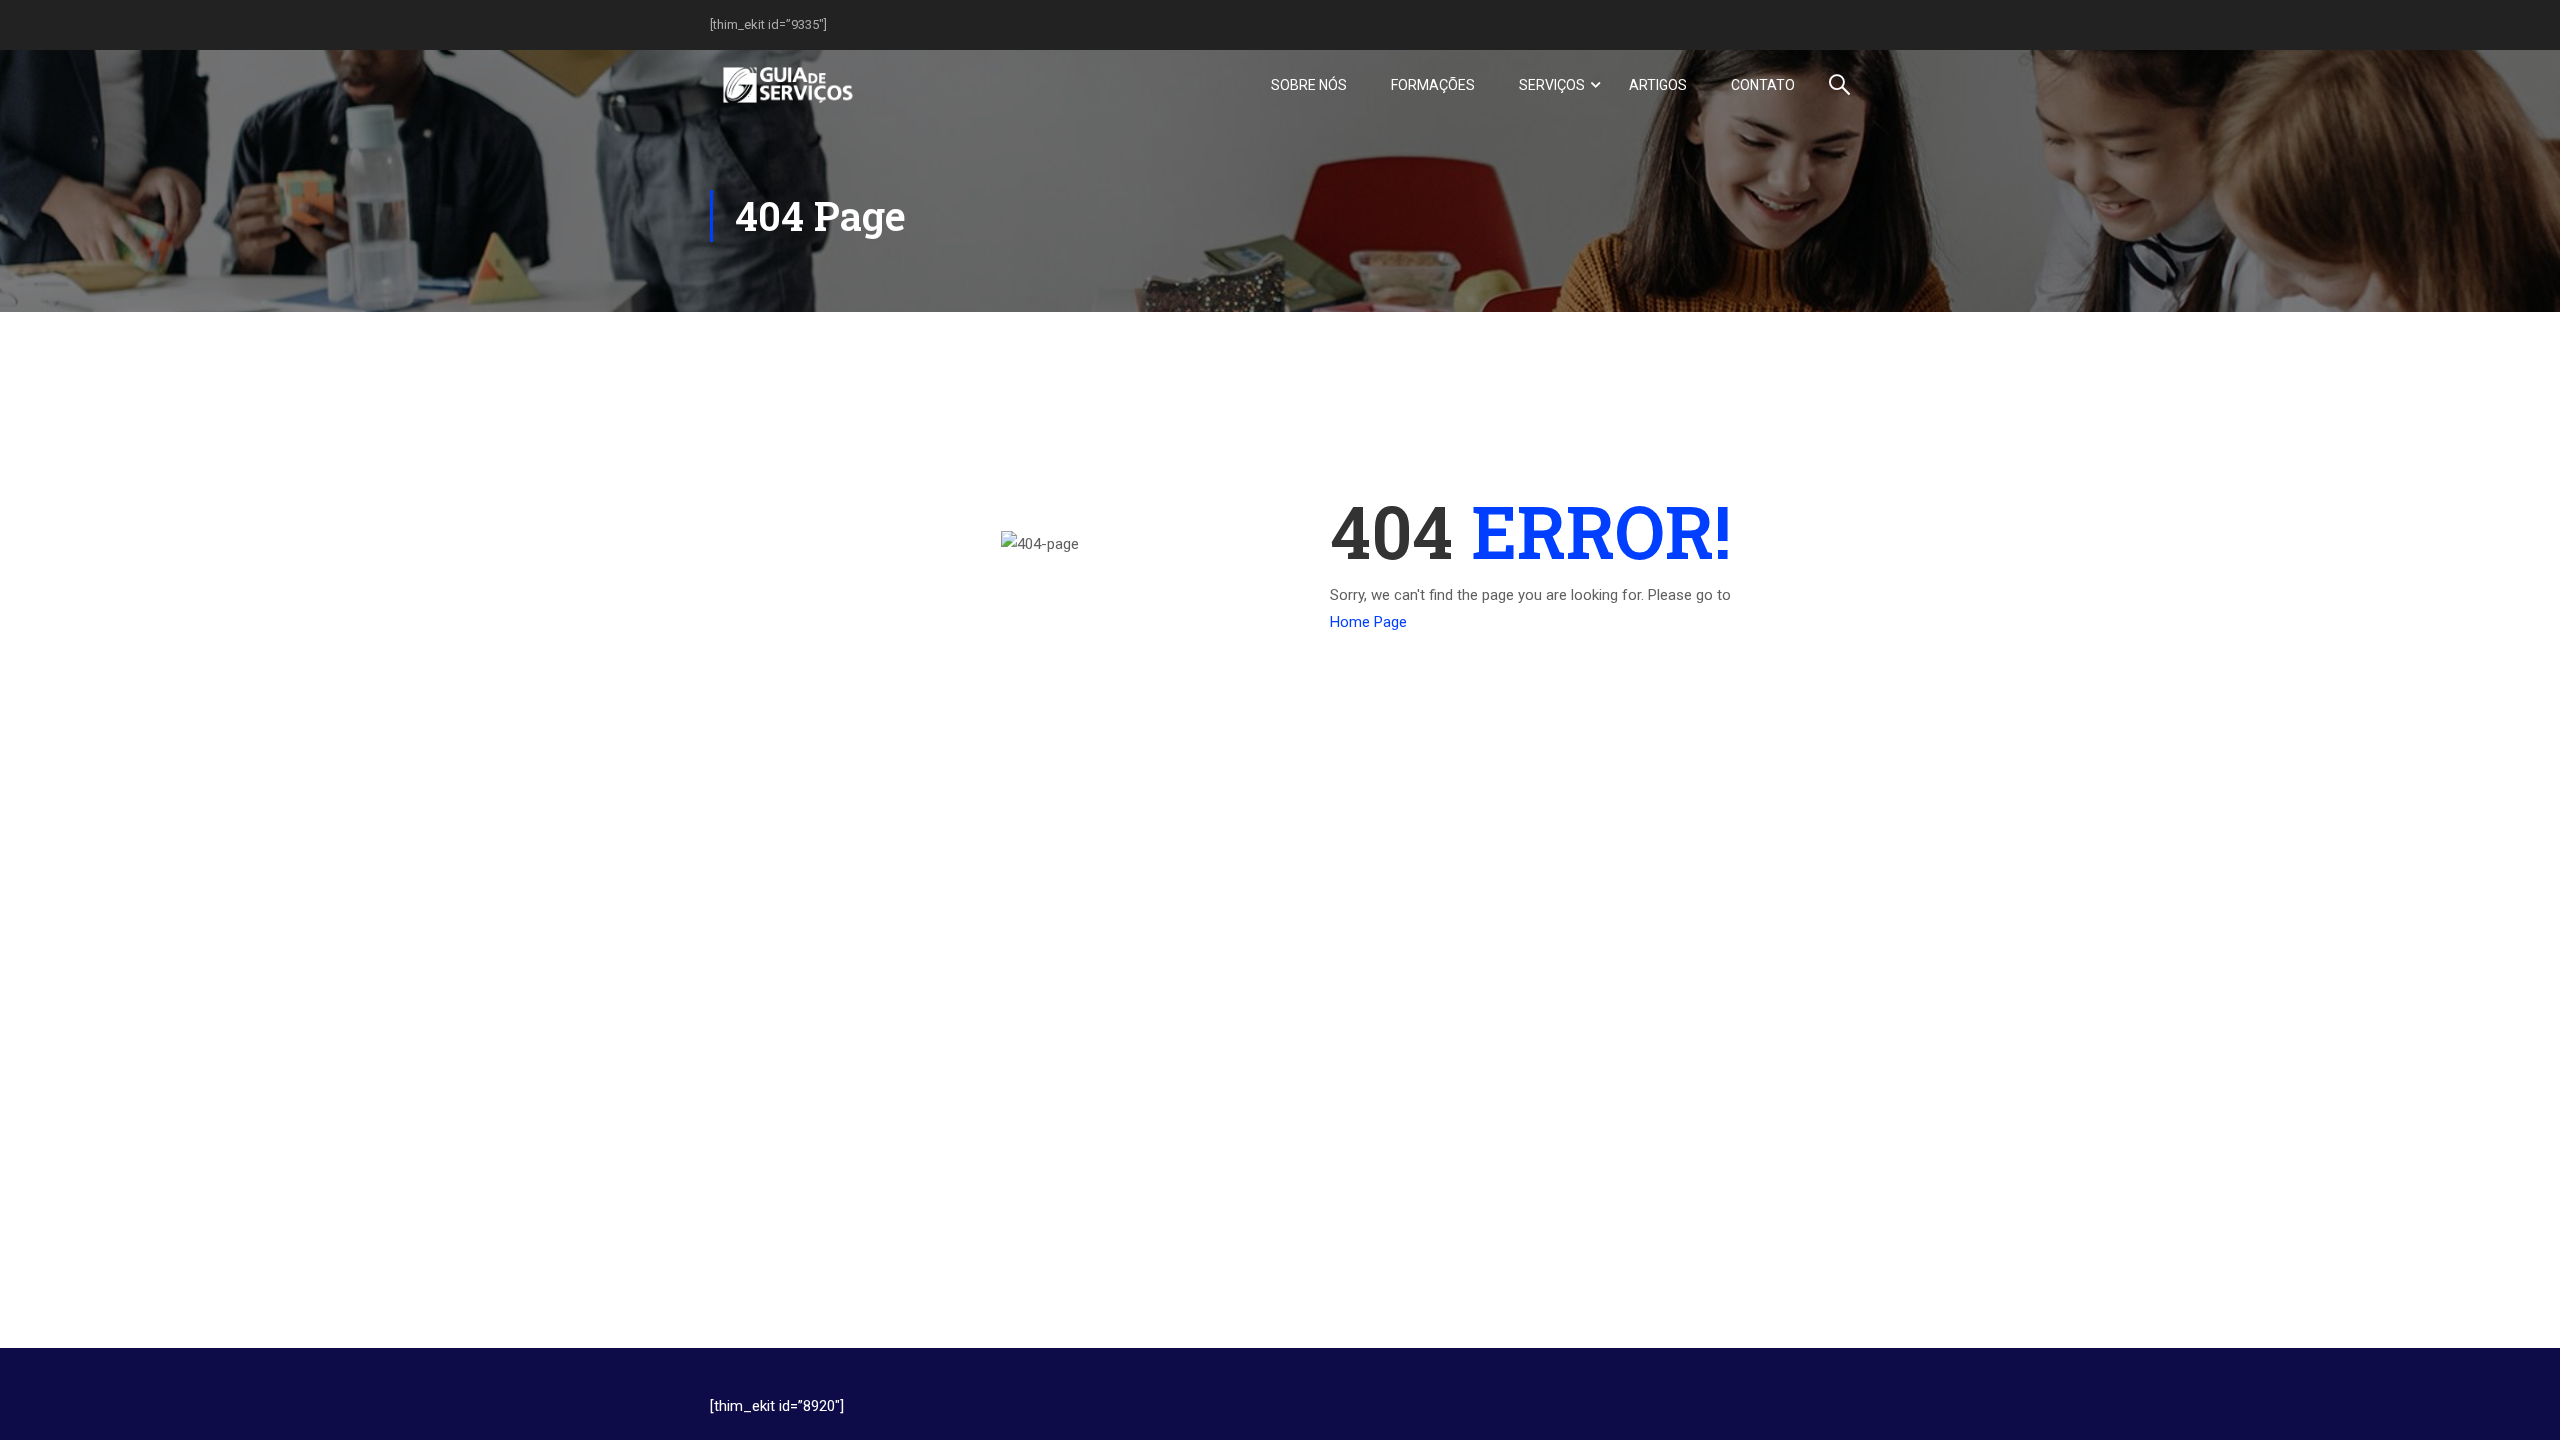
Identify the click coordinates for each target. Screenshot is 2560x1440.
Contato (1763, 85)
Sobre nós (1309, 85)
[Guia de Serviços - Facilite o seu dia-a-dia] (786, 84)
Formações (1433, 85)
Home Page (1368, 622)
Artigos (1658, 85)
